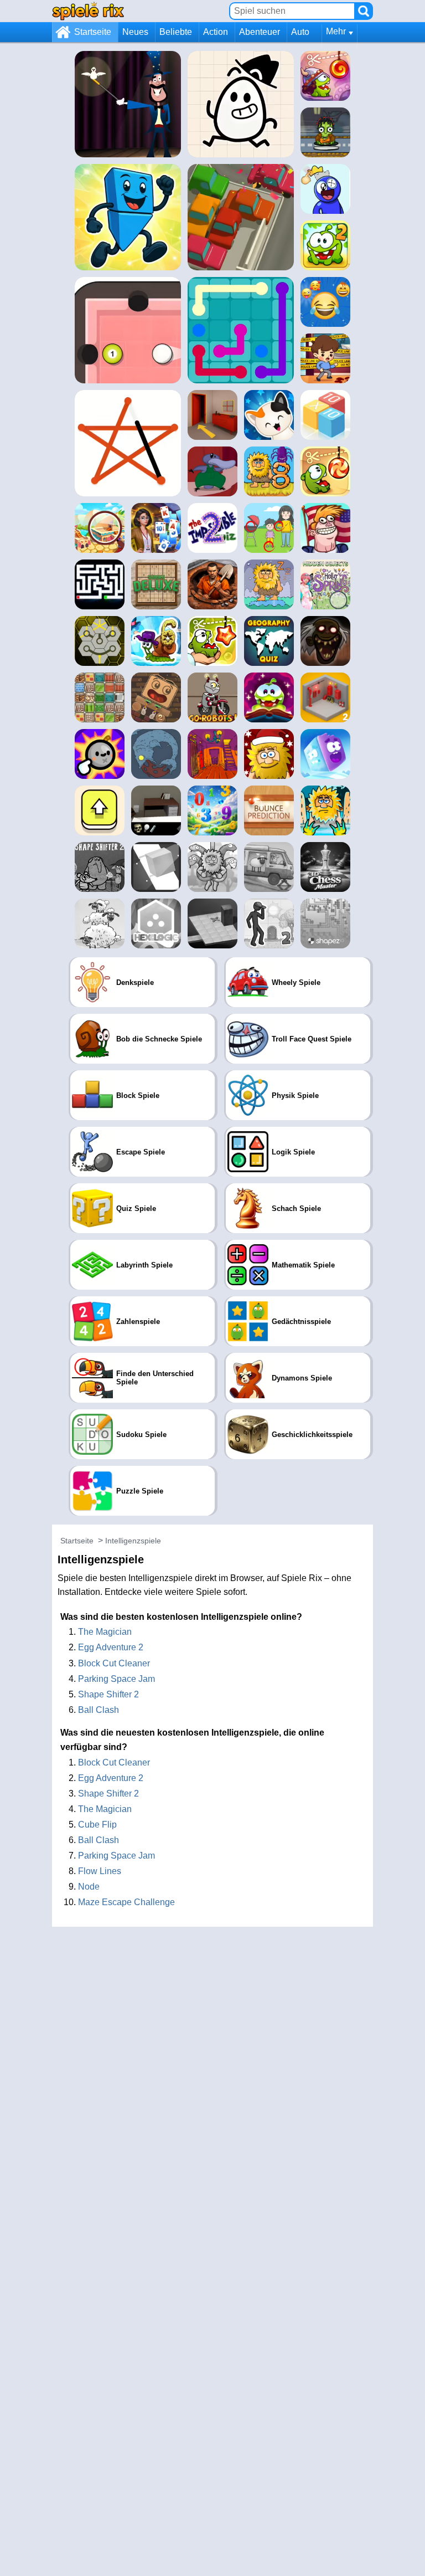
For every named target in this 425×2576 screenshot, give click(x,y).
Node (89, 1887)
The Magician (105, 1632)
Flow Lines (100, 1871)
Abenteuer (260, 32)
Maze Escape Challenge (126, 1902)
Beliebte (176, 32)
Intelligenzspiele (133, 1541)
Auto (300, 32)
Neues (135, 32)
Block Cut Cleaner (114, 1663)
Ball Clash (99, 1710)
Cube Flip (97, 1825)
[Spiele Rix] (88, 11)
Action (216, 32)
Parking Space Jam (116, 1679)
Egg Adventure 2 (111, 1647)
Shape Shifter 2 (108, 1694)
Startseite (93, 32)
